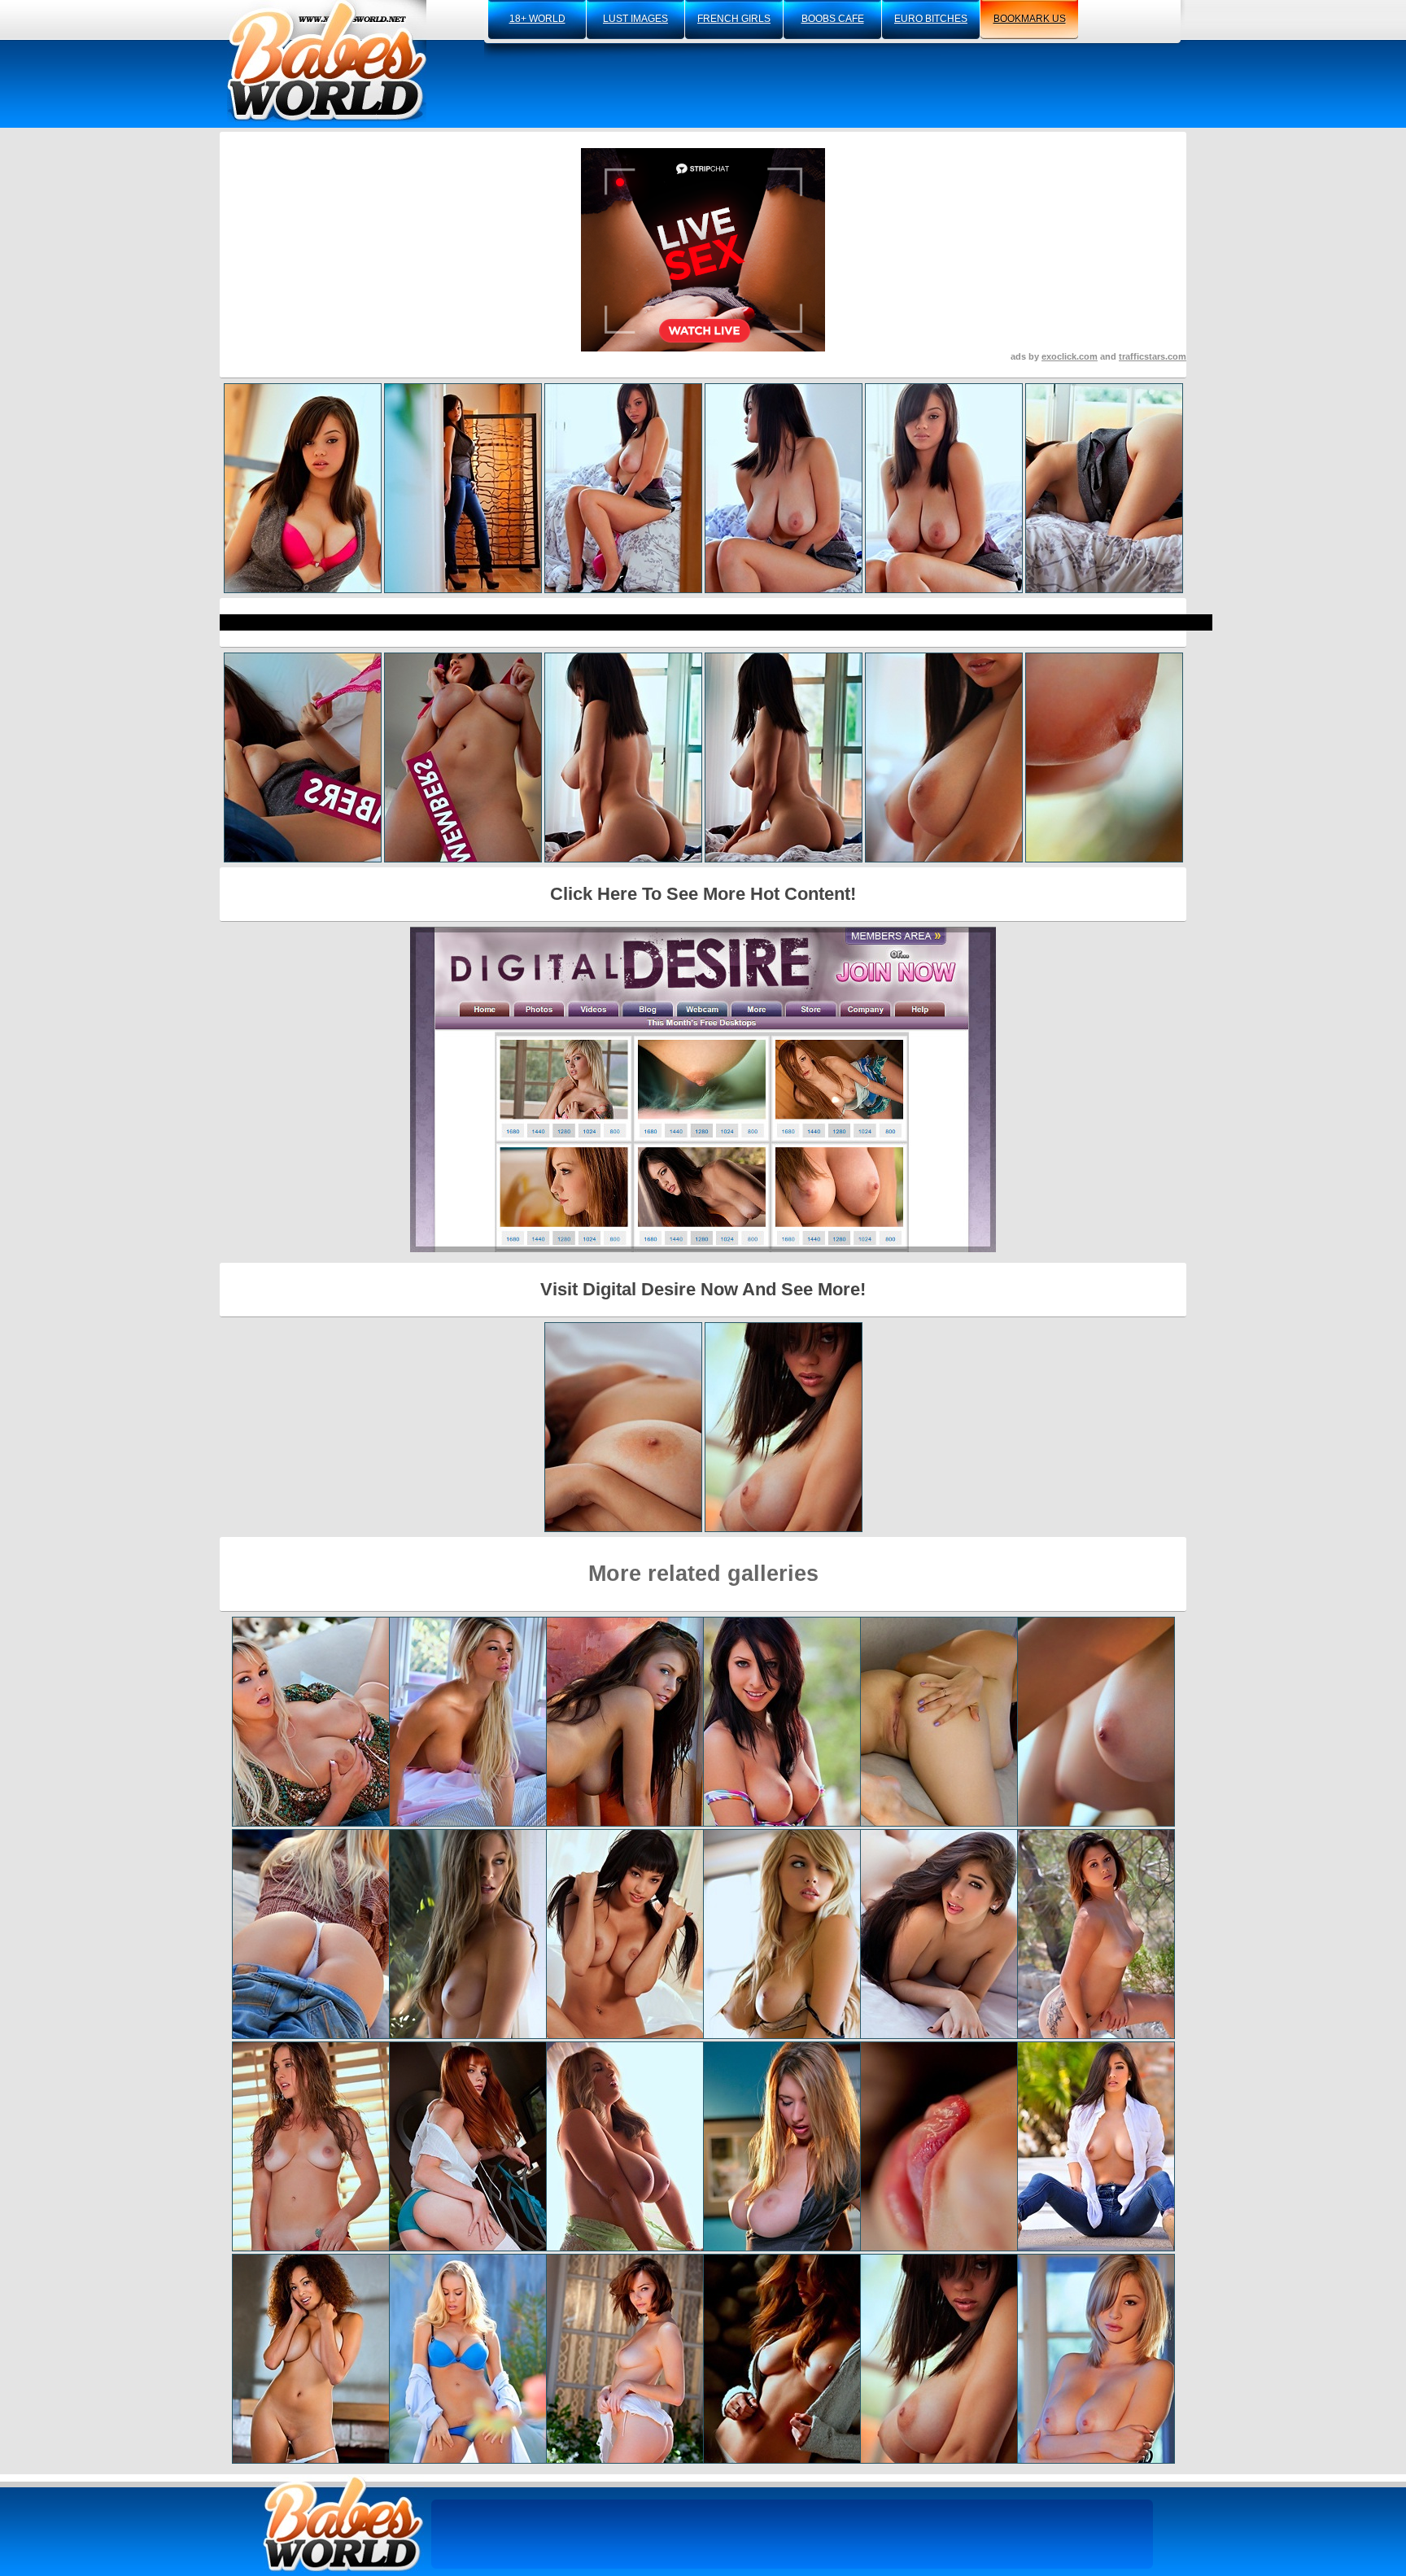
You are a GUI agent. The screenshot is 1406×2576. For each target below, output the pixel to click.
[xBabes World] (327, 61)
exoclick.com (1070, 356)
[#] (343, 2524)
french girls (734, 19)
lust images (635, 19)
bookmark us (1030, 19)
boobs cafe (833, 19)
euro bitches (931, 19)
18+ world (537, 19)
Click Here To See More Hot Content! (703, 894)
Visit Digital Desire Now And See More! (703, 1289)
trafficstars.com (1153, 356)
